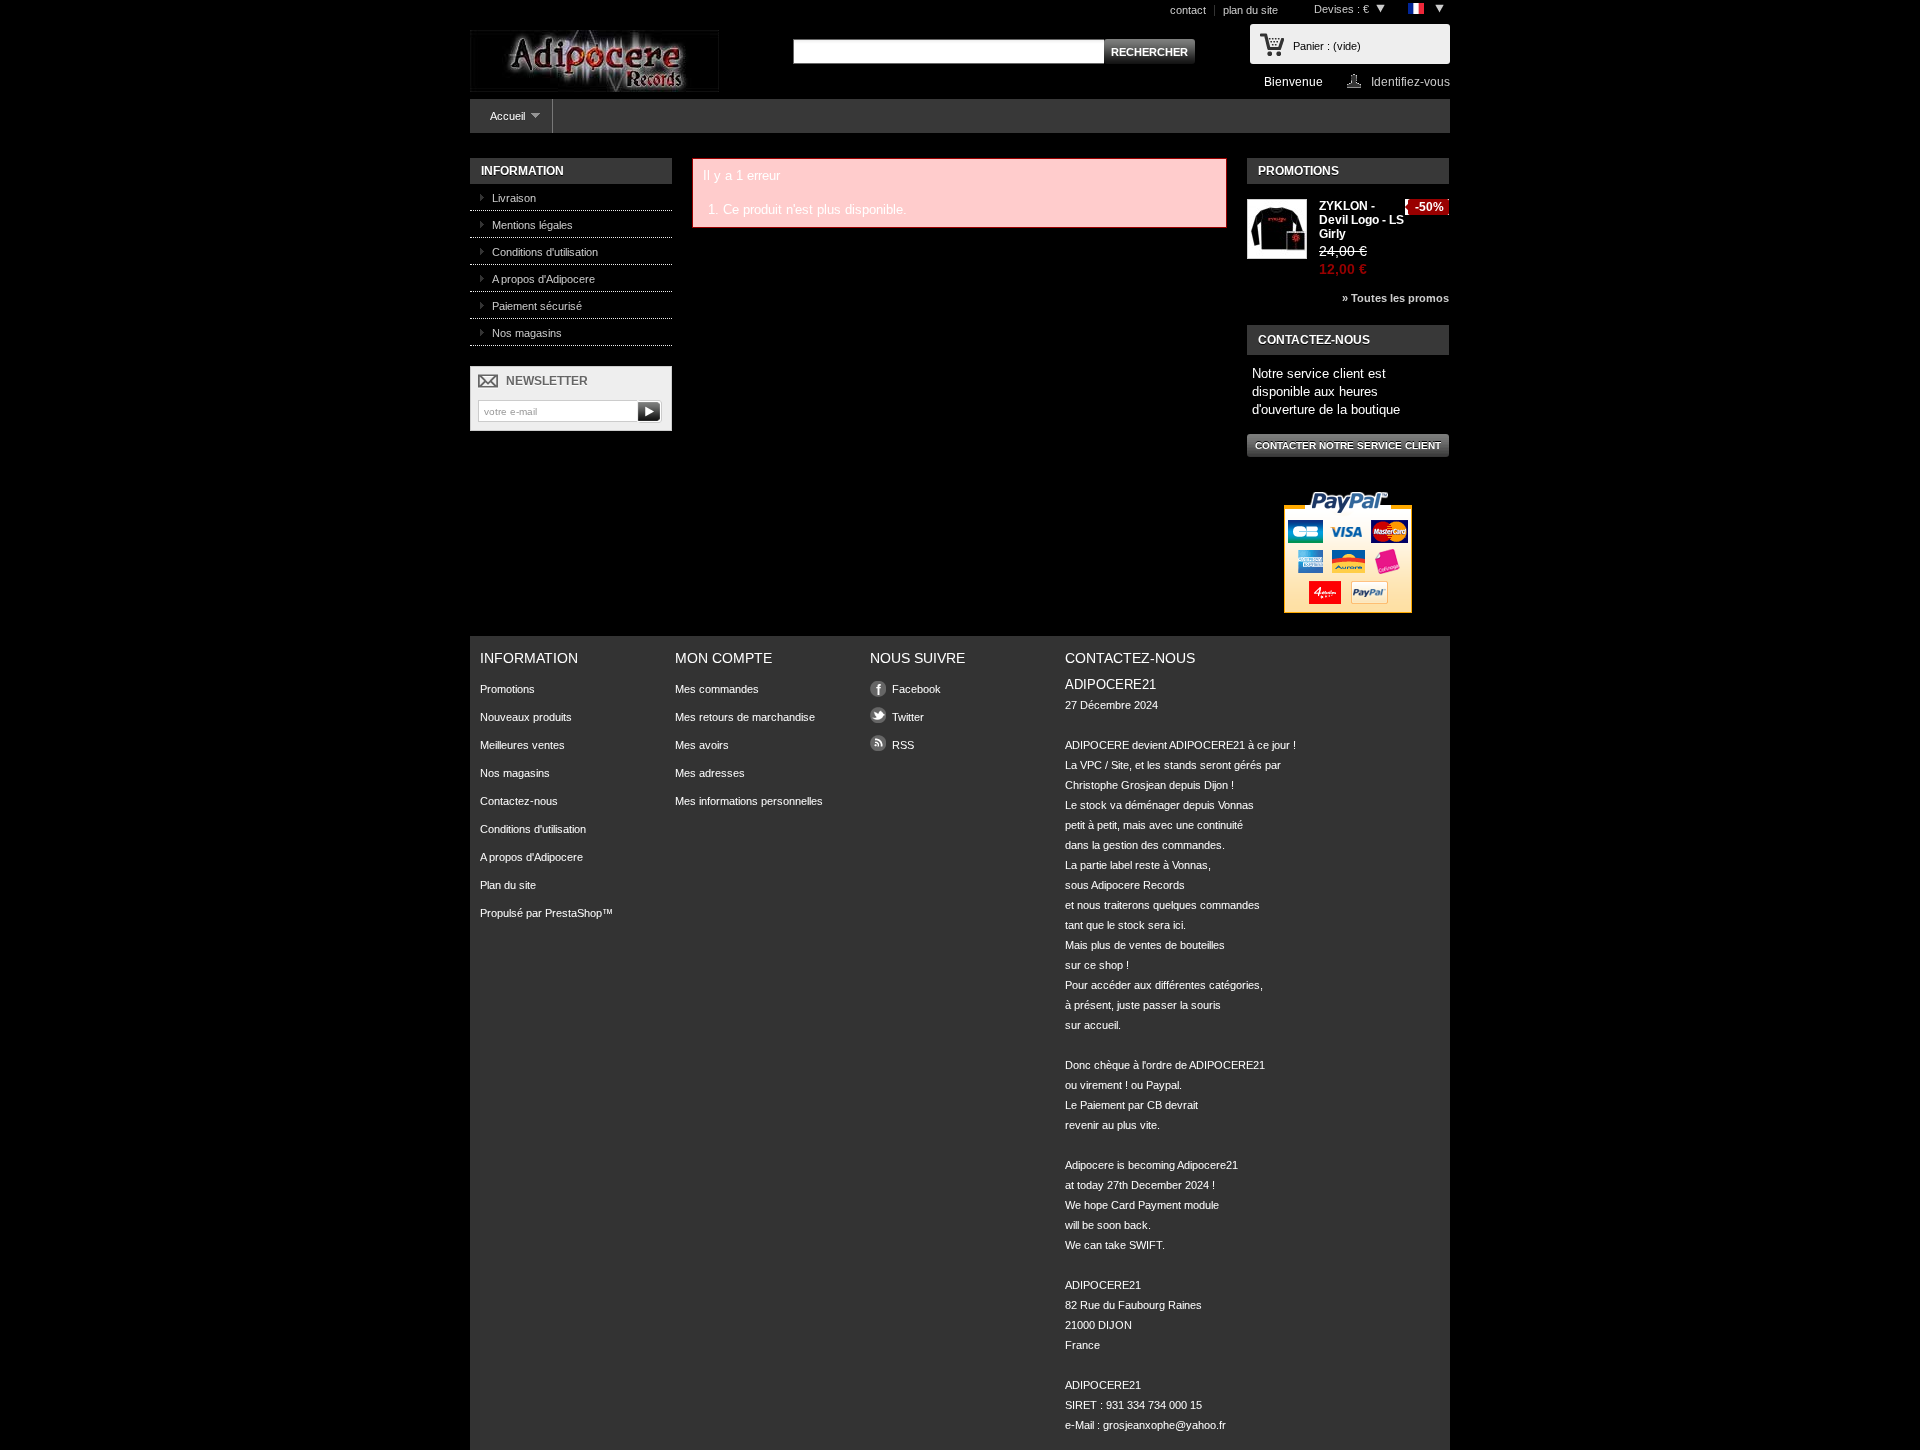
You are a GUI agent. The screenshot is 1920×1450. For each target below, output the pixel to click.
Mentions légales (532, 225)
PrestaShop (573, 913)
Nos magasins (527, 333)
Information (522, 171)
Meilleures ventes (522, 745)
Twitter (908, 717)
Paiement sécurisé (537, 306)
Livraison (514, 198)
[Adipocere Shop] (594, 62)
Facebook (916, 689)
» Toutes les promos (1395, 298)
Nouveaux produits (526, 717)
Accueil (497, 121)
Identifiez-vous (1410, 81)
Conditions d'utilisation (545, 252)
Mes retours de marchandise (745, 717)
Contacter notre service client (1348, 445)
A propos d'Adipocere (543, 279)
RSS (903, 745)
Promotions (1298, 171)
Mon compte (723, 658)
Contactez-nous (519, 801)
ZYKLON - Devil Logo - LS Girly (1361, 220)
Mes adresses (710, 773)
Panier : (1327, 46)
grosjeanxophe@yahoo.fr (1164, 1425)
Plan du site (508, 885)
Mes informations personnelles (749, 801)
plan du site (1250, 10)
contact (1188, 10)
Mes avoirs (702, 745)
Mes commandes (717, 689)
